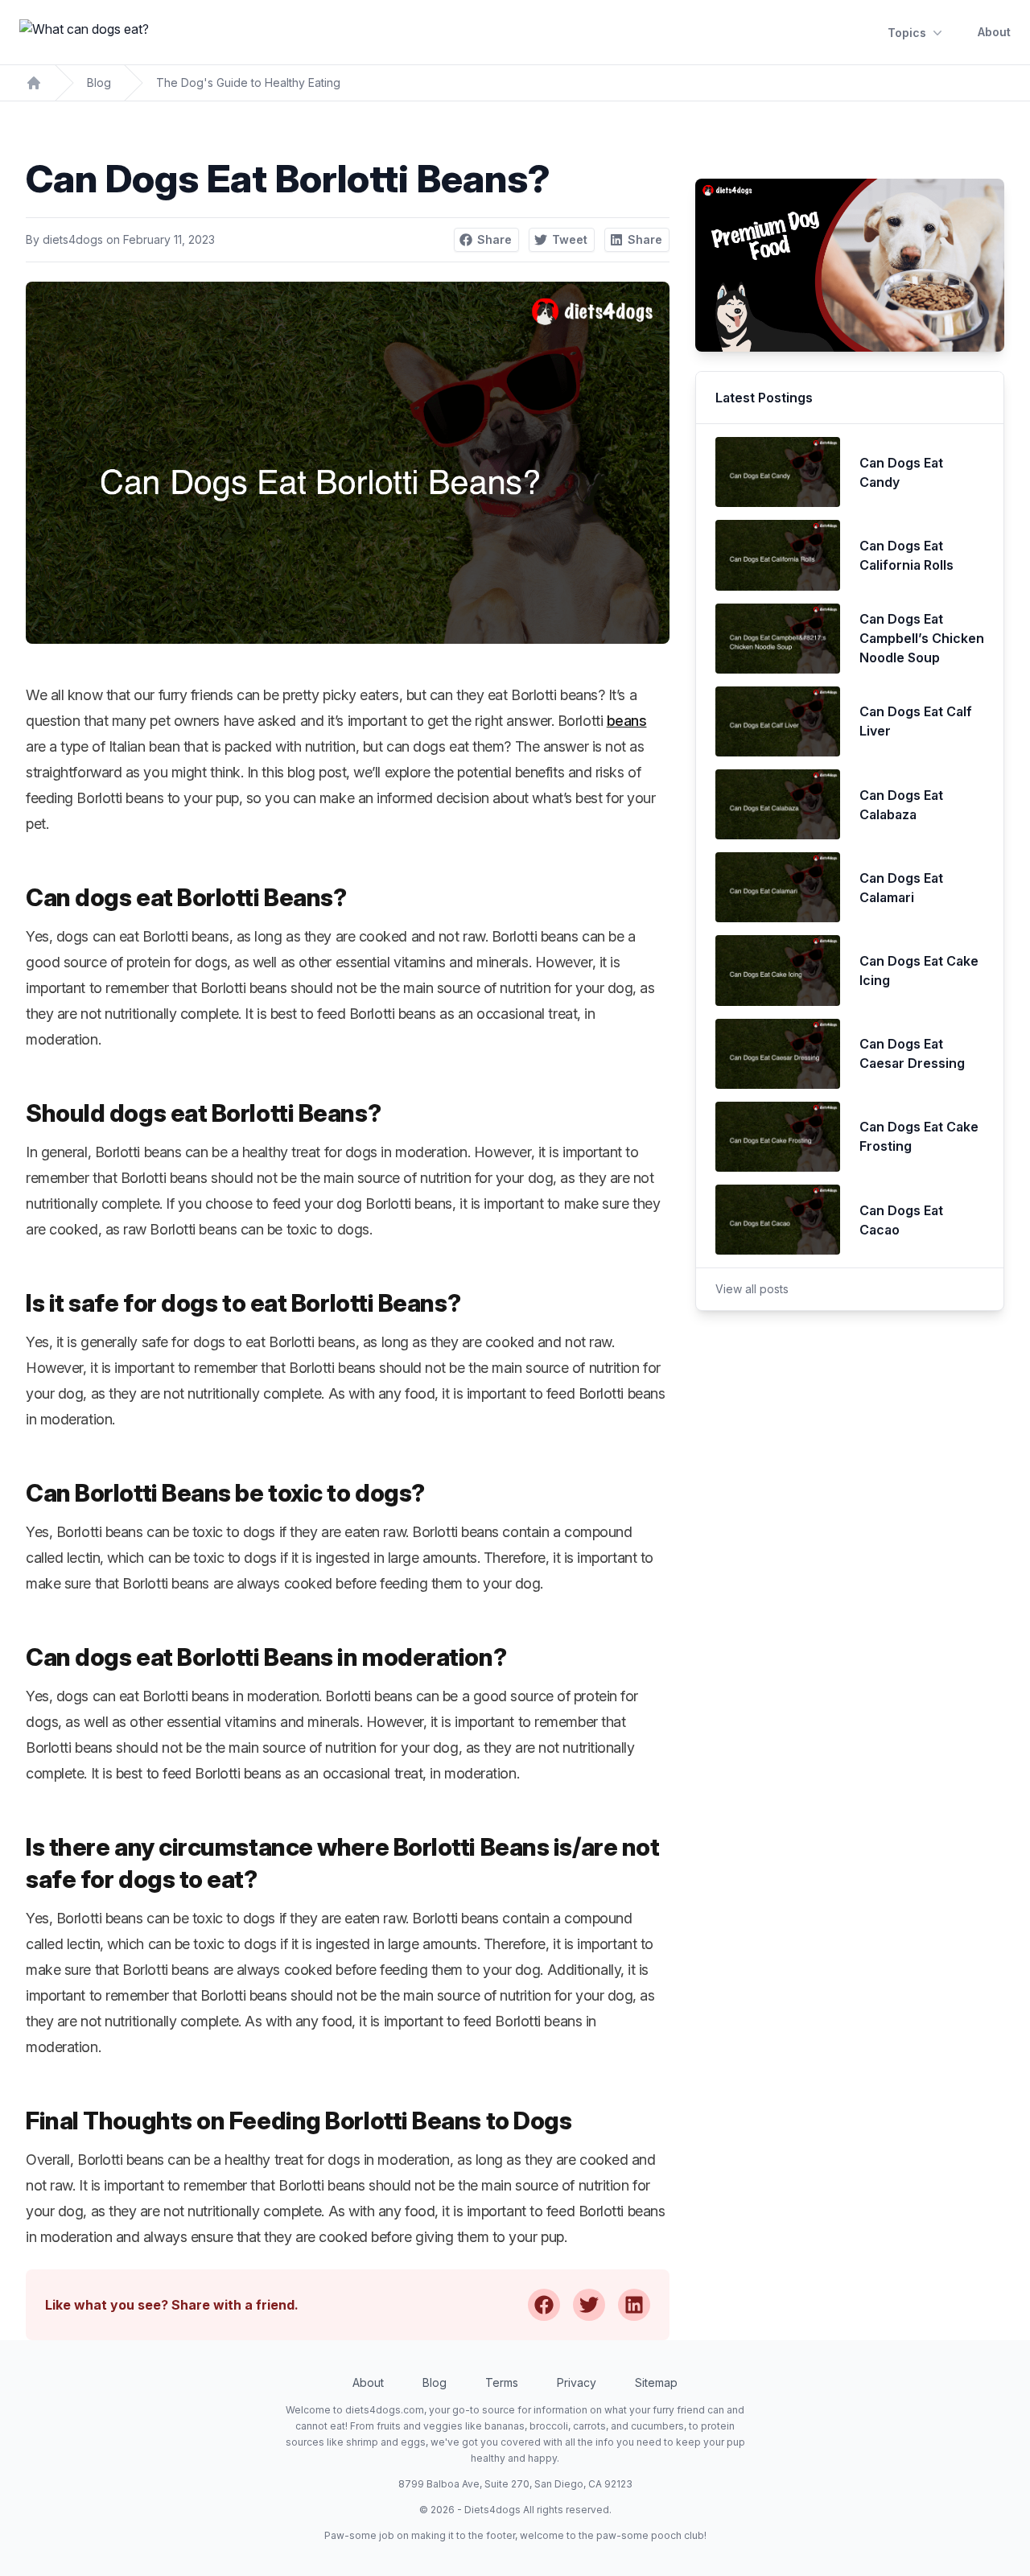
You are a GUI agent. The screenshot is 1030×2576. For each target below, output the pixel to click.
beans (627, 721)
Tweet (570, 239)
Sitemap (656, 2382)
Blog (99, 82)
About (994, 32)
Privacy (577, 2382)
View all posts (752, 1289)
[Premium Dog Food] (850, 265)
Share (494, 239)
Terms (502, 2382)
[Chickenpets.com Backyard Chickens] (34, 83)
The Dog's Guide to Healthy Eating (248, 82)
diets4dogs (73, 239)
